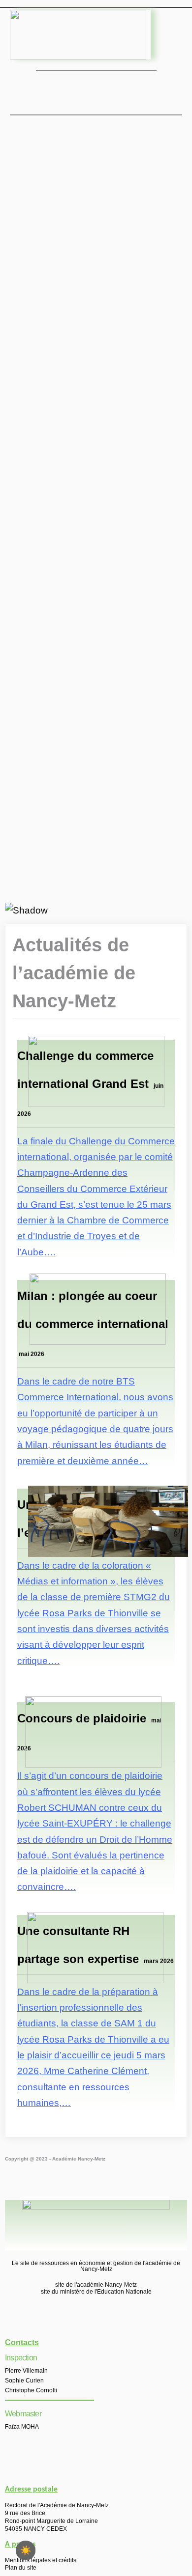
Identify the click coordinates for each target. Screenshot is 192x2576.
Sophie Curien (24, 2381)
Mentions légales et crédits (41, 2560)
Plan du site (21, 2568)
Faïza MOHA (22, 2427)
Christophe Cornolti (31, 2390)
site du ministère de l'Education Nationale (96, 2292)
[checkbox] (26, 2550)
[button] (96, 91)
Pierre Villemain (26, 2371)
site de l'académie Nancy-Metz (96, 2285)
